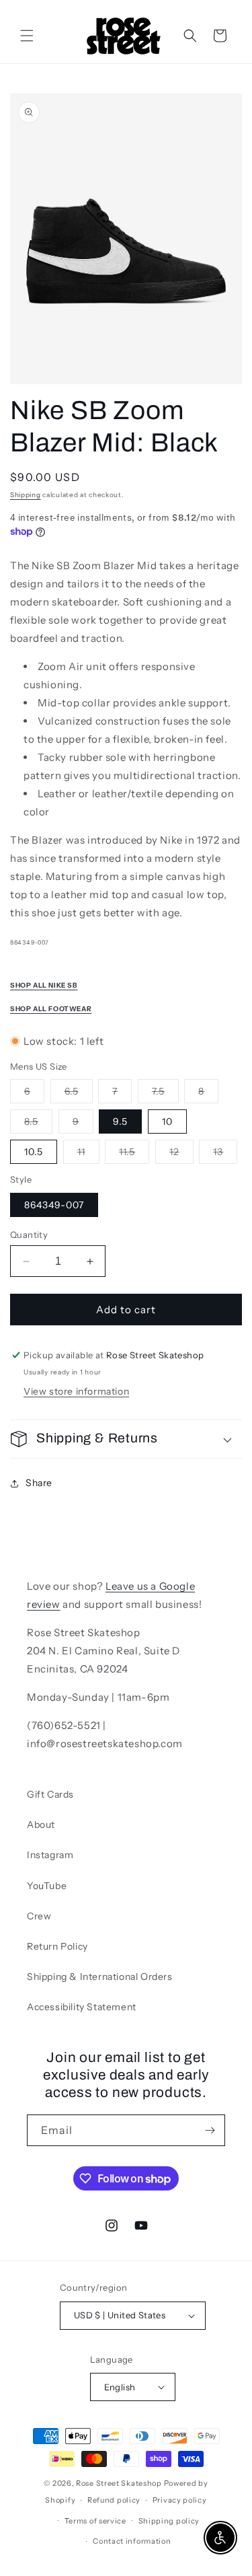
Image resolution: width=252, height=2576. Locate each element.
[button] (27, 36)
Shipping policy (169, 2521)
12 (181, 1154)
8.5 (38, 1124)
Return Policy (57, 1946)
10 (167, 1121)
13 (225, 1154)
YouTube (47, 1886)
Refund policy (114, 2500)
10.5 (34, 1152)
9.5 (120, 1121)
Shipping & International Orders (100, 1977)
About (41, 1825)
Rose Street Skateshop (119, 2483)
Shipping (26, 495)
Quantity (29, 1235)
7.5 (165, 1094)
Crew (39, 1916)
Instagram (50, 1855)
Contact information (132, 2541)
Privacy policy (180, 2500)
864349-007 (54, 1205)
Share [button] (39, 1483)
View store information (76, 1391)
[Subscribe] (210, 2130)
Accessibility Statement (82, 2007)
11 (88, 1154)
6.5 (79, 1094)
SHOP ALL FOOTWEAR (51, 1009)
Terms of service (95, 2521)
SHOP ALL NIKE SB (44, 985)
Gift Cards (50, 1794)
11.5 (134, 1154)
